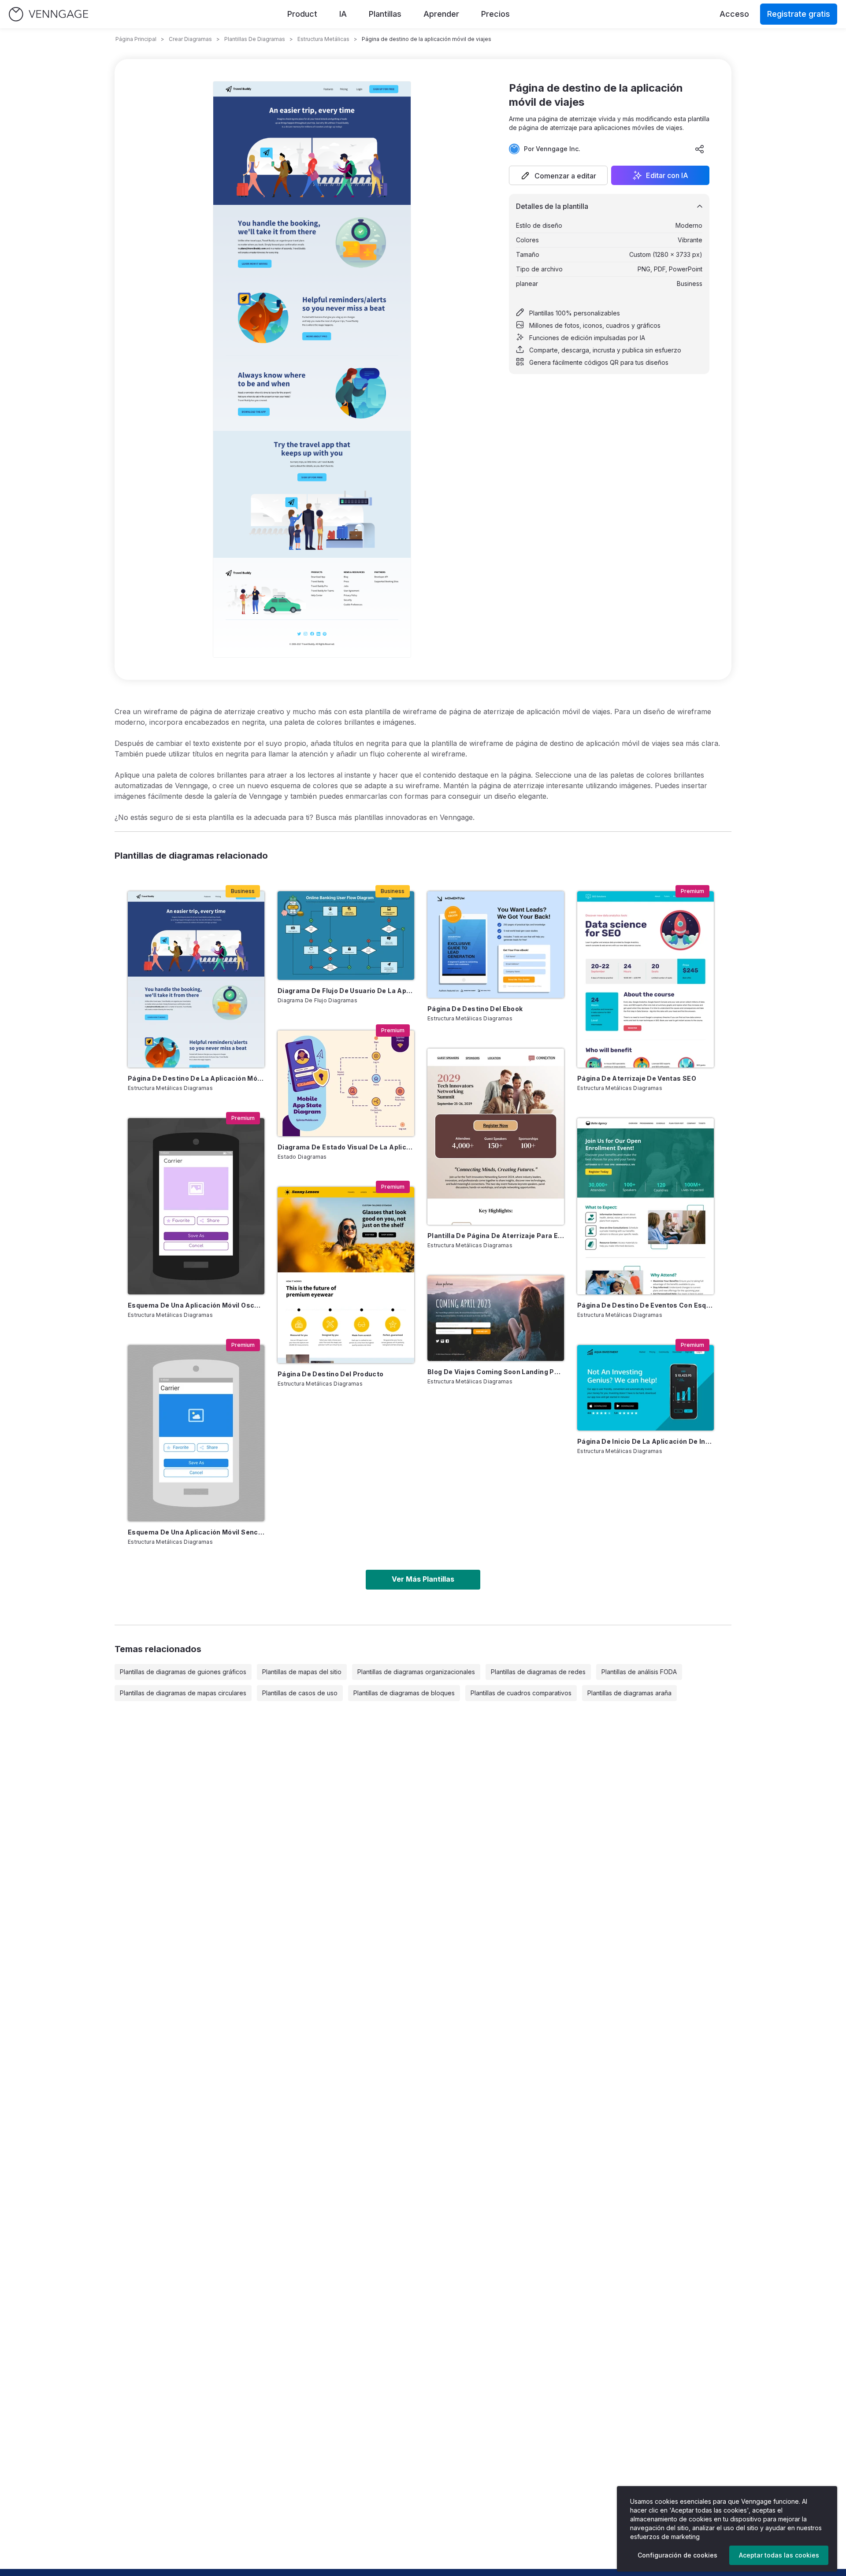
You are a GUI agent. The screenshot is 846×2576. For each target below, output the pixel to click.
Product (302, 14)
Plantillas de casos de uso (300, 1693)
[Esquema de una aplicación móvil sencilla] (196, 1433)
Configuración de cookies (677, 2555)
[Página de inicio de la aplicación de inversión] (646, 1388)
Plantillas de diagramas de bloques (404, 1693)
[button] (558, 175)
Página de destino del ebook (475, 1009)
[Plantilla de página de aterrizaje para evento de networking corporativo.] (496, 1137)
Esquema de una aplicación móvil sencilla (196, 1532)
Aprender (441, 14)
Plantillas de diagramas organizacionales (416, 1672)
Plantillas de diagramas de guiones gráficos (183, 1672)
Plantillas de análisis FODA (639, 1672)
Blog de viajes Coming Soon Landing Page (496, 1372)
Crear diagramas (190, 39)
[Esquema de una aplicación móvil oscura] (196, 1206)
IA (343, 14)
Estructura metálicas (323, 39)
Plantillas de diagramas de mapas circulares (183, 1693)
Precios (495, 14)
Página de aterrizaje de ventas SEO (637, 1078)
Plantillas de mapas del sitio (302, 1672)
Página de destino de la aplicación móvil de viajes (196, 1078)
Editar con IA (667, 175)
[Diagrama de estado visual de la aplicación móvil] (346, 1083)
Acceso (734, 14)
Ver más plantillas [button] (423, 1579)
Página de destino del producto (331, 1374)
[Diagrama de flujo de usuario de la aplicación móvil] (346, 936)
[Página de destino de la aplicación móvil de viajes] (196, 979)
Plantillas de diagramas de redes (538, 1672)
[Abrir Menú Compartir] (700, 149)
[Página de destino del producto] (346, 1275)
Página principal (136, 39)
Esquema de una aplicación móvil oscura (196, 1305)
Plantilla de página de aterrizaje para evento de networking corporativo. (496, 1236)
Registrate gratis (799, 14)
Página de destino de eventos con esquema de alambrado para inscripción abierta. (646, 1305)
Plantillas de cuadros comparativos (521, 1693)
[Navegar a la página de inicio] (48, 14)
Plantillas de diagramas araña (629, 1693)
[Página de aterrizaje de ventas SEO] (646, 979)
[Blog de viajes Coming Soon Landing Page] (496, 1318)
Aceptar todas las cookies (779, 2555)
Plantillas (385, 14)
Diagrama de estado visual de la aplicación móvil (346, 1147)
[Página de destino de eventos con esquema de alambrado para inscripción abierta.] (646, 1206)
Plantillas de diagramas (255, 39)
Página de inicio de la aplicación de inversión (646, 1441)
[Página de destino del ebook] (496, 945)
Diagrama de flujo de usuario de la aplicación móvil (346, 991)
